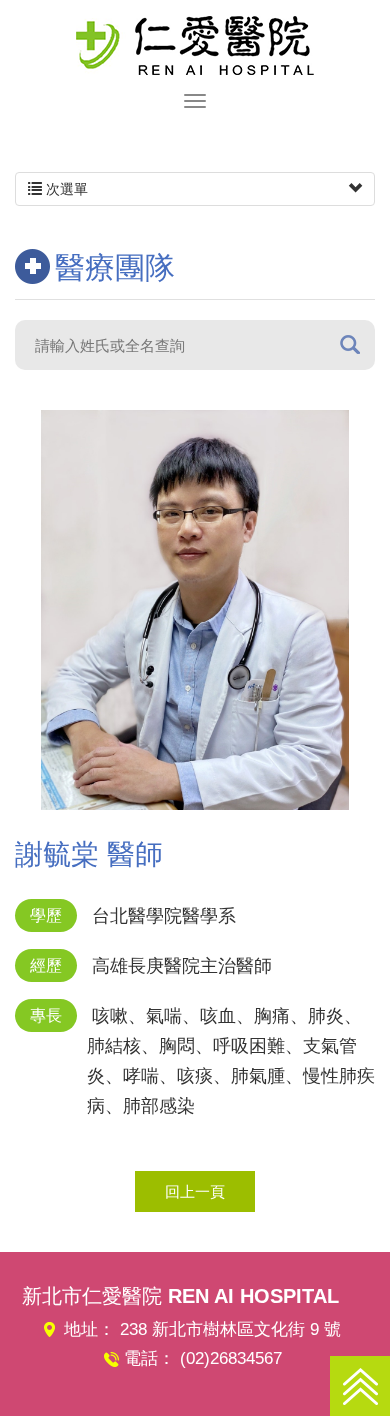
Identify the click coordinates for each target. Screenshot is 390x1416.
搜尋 (350, 344)
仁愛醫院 (195, 45)
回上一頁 (195, 1191)
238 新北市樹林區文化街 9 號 (230, 1329)
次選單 (65, 189)
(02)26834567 (231, 1358)
